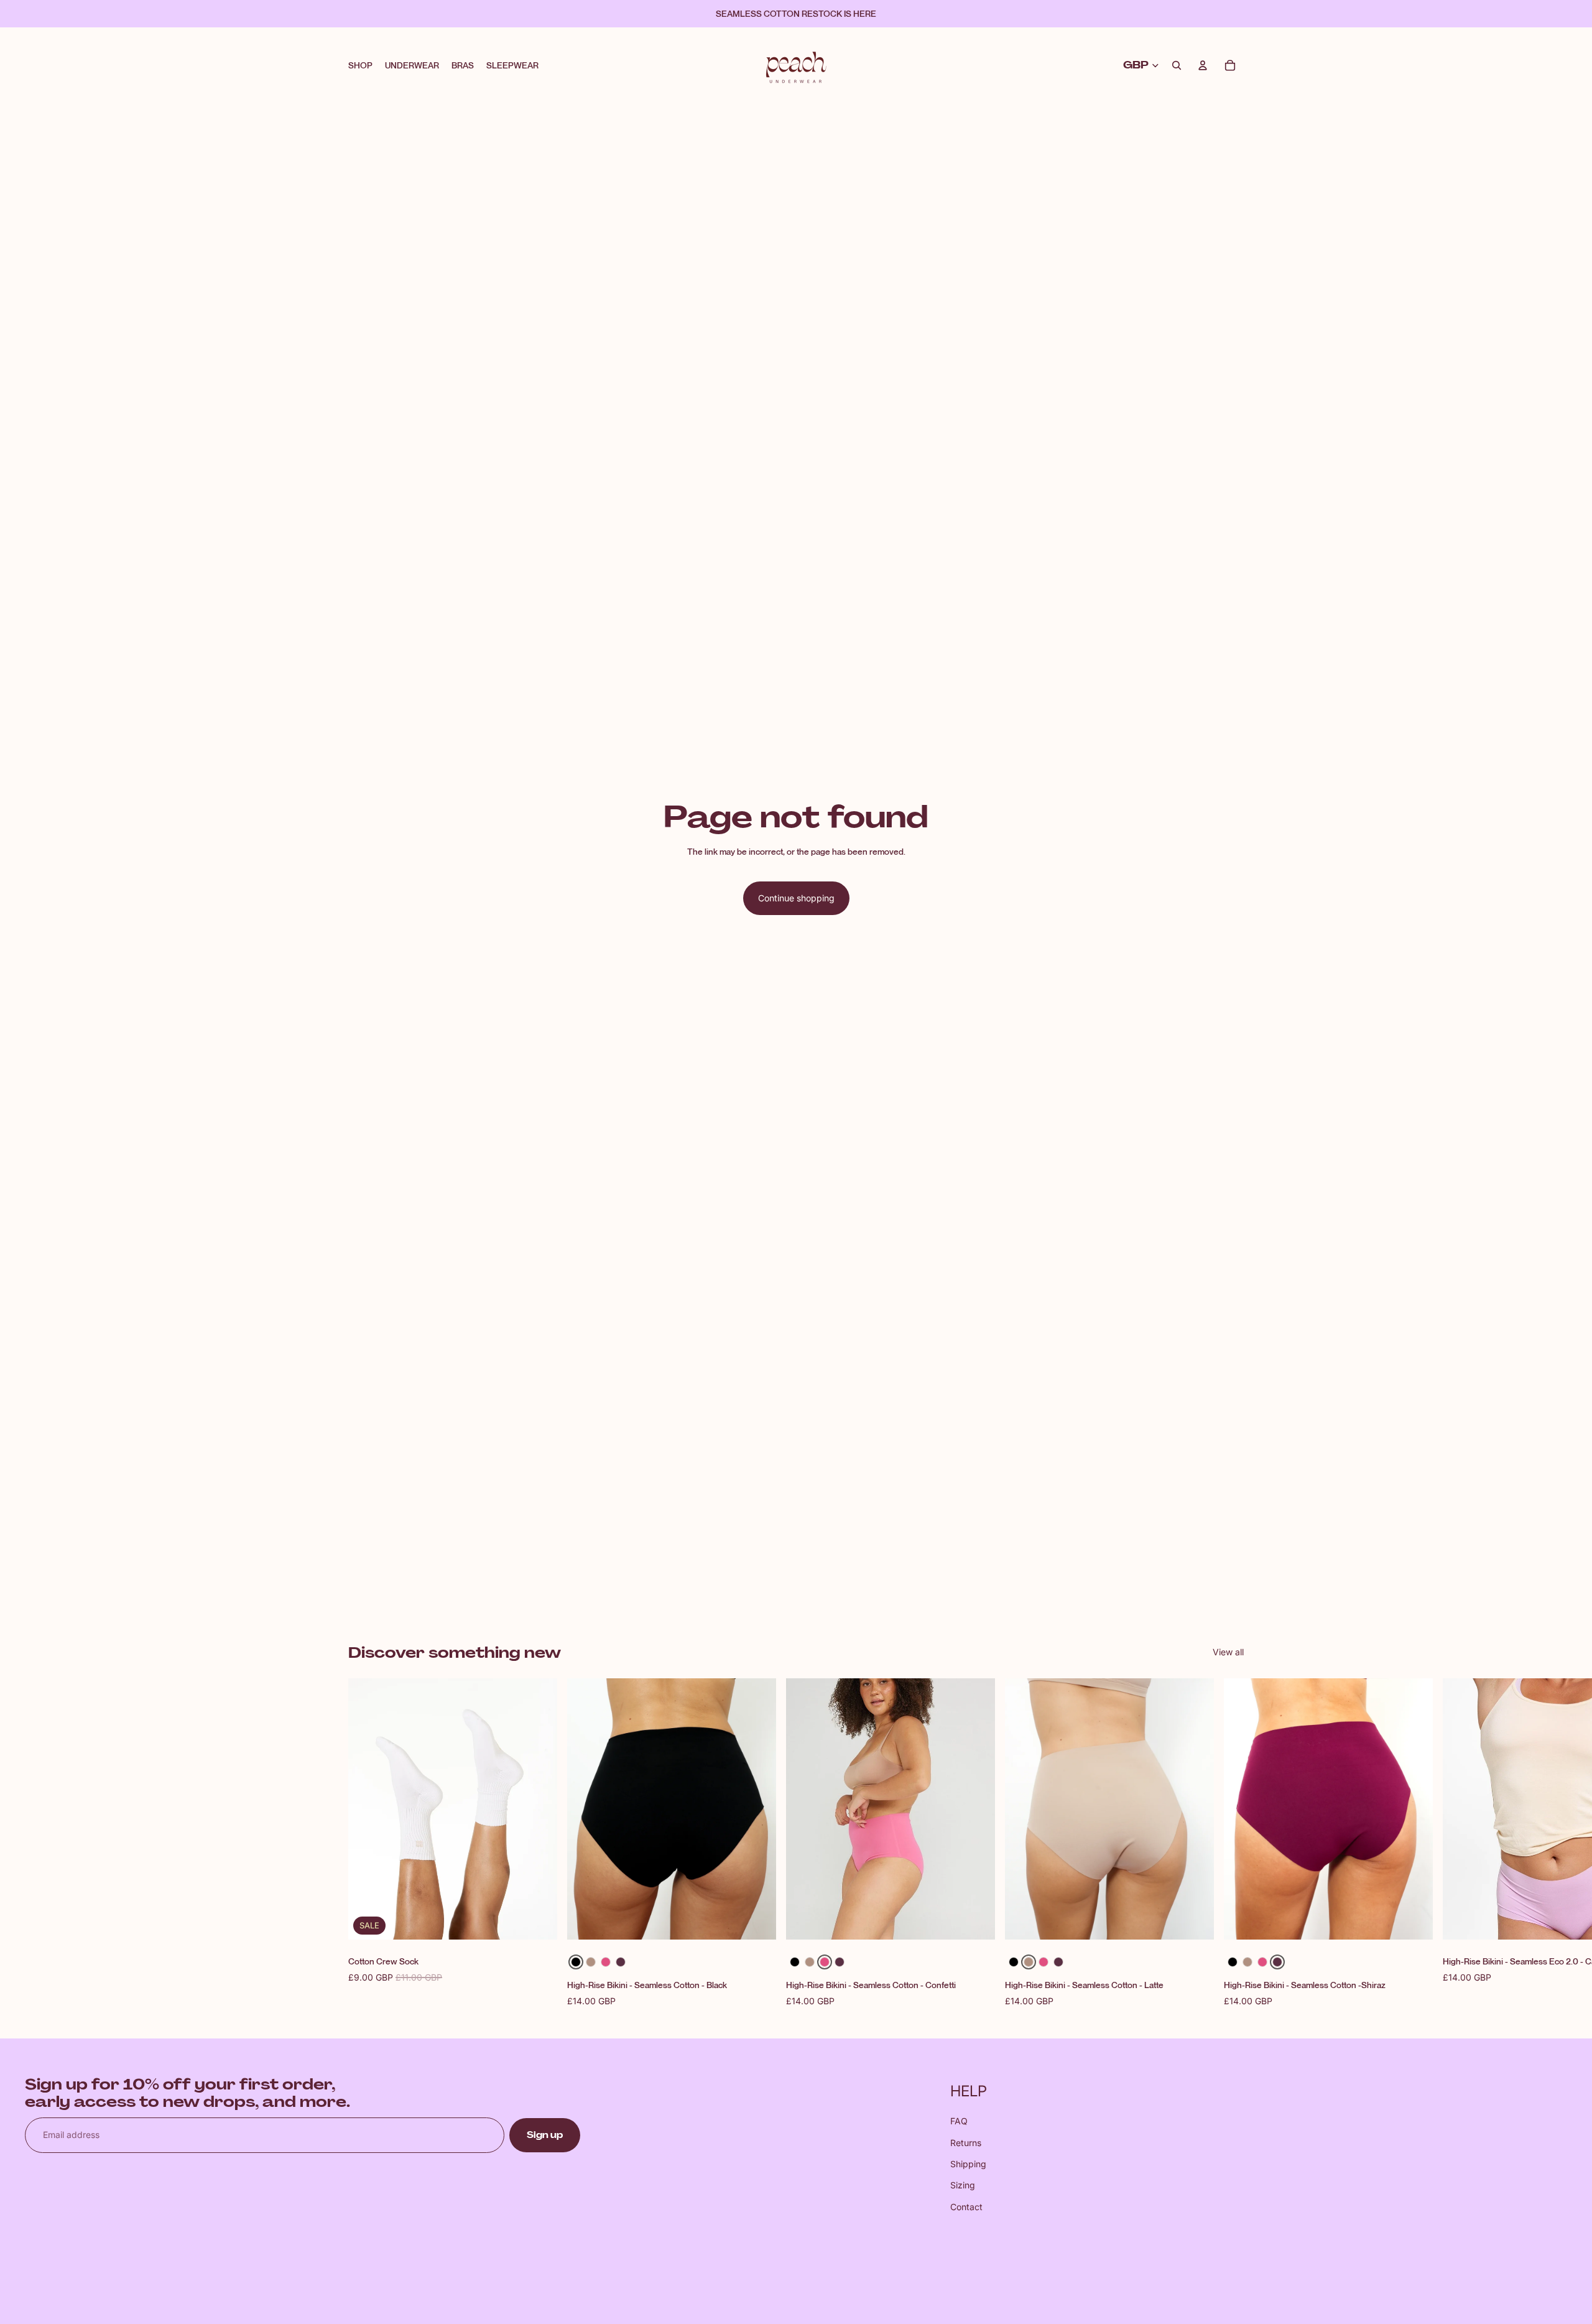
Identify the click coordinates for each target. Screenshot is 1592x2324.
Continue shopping (796, 898)
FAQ (959, 2121)
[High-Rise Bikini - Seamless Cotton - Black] (576, 1962)
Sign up (545, 2135)
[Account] (1203, 65)
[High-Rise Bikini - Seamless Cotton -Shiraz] (621, 1962)
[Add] (538, 1921)
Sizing (963, 2185)
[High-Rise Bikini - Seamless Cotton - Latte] (591, 1962)
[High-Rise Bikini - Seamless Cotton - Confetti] (606, 1962)
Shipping (968, 2164)
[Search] (1177, 65)
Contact (966, 2207)
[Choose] (757, 1921)
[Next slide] (1230, 1844)
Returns (966, 2143)
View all (1228, 1652)
